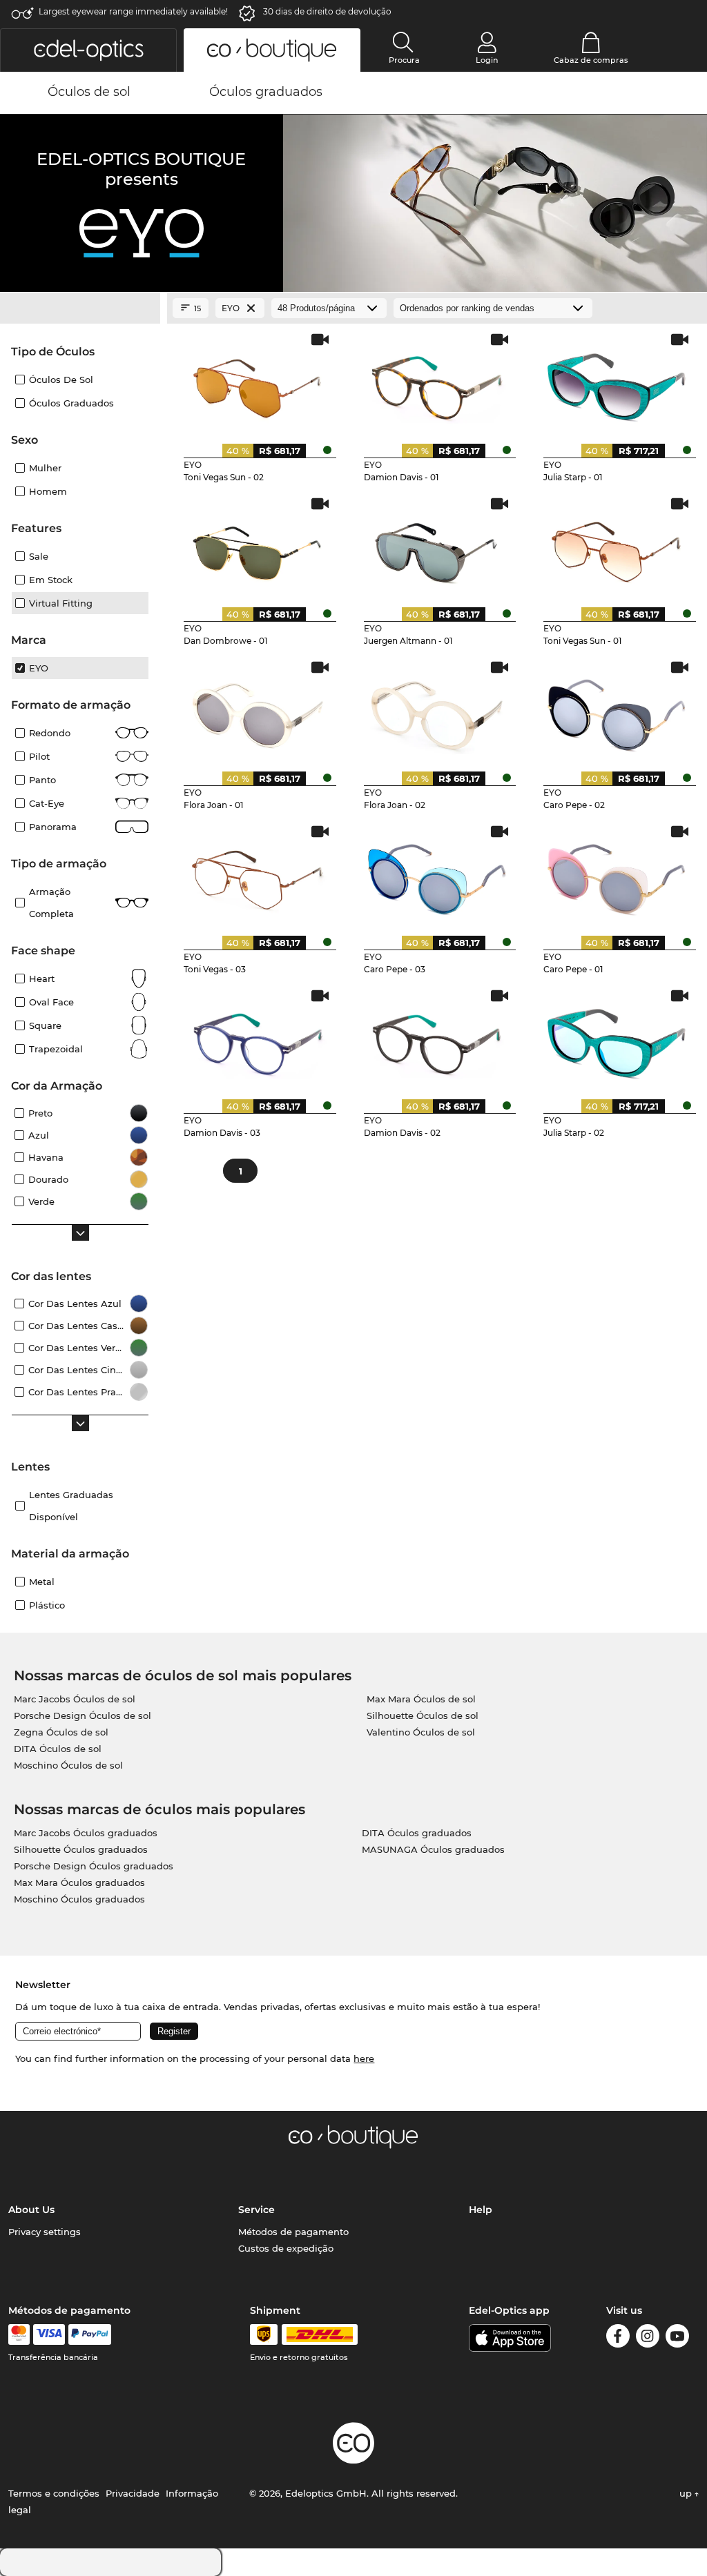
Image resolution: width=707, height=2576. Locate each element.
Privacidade (133, 2493)
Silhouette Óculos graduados (81, 1849)
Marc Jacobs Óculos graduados (86, 1833)
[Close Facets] (80, 308)
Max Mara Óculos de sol (421, 1699)
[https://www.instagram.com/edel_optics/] (648, 2338)
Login (487, 60)
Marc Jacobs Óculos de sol (75, 1699)
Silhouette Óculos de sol (423, 1715)
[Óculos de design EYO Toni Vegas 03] (257, 875)
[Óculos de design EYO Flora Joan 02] (437, 711)
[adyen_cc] (19, 2334)
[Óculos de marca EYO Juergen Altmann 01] (437, 547)
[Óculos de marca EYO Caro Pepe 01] (617, 875)
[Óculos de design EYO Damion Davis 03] (257, 1039)
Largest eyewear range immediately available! (133, 11)
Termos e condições (54, 2493)
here (364, 2058)
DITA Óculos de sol (58, 1749)
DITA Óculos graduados (417, 1833)
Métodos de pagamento (293, 2232)
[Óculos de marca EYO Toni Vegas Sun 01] (617, 547)
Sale (39, 556)
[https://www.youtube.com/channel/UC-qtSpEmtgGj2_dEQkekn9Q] (677, 2338)
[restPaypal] (90, 2334)
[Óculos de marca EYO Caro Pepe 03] (437, 875)
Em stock (51, 580)
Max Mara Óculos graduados (79, 1882)
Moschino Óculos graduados (79, 1899)
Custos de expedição (286, 2248)
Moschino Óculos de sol (68, 1765)
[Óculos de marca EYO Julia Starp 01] (617, 383)
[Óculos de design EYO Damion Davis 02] (437, 1039)
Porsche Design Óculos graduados (94, 1866)
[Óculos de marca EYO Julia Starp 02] (617, 1039)
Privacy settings (45, 2232)
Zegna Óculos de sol (61, 1732)
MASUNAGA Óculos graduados (433, 1849)
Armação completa (51, 903)
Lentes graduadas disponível (71, 1506)
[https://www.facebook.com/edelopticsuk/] (618, 2338)
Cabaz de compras (591, 60)
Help (481, 2210)
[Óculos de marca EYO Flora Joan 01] (257, 711)
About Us (31, 2210)
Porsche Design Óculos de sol (83, 1715)
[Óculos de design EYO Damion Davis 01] (437, 383)
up (687, 2493)
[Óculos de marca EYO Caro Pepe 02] (617, 711)
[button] (88, 50)
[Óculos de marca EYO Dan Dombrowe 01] (257, 547)
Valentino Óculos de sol (421, 1732)
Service (256, 2210)
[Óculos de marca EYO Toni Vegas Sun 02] (257, 383)
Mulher (45, 468)
